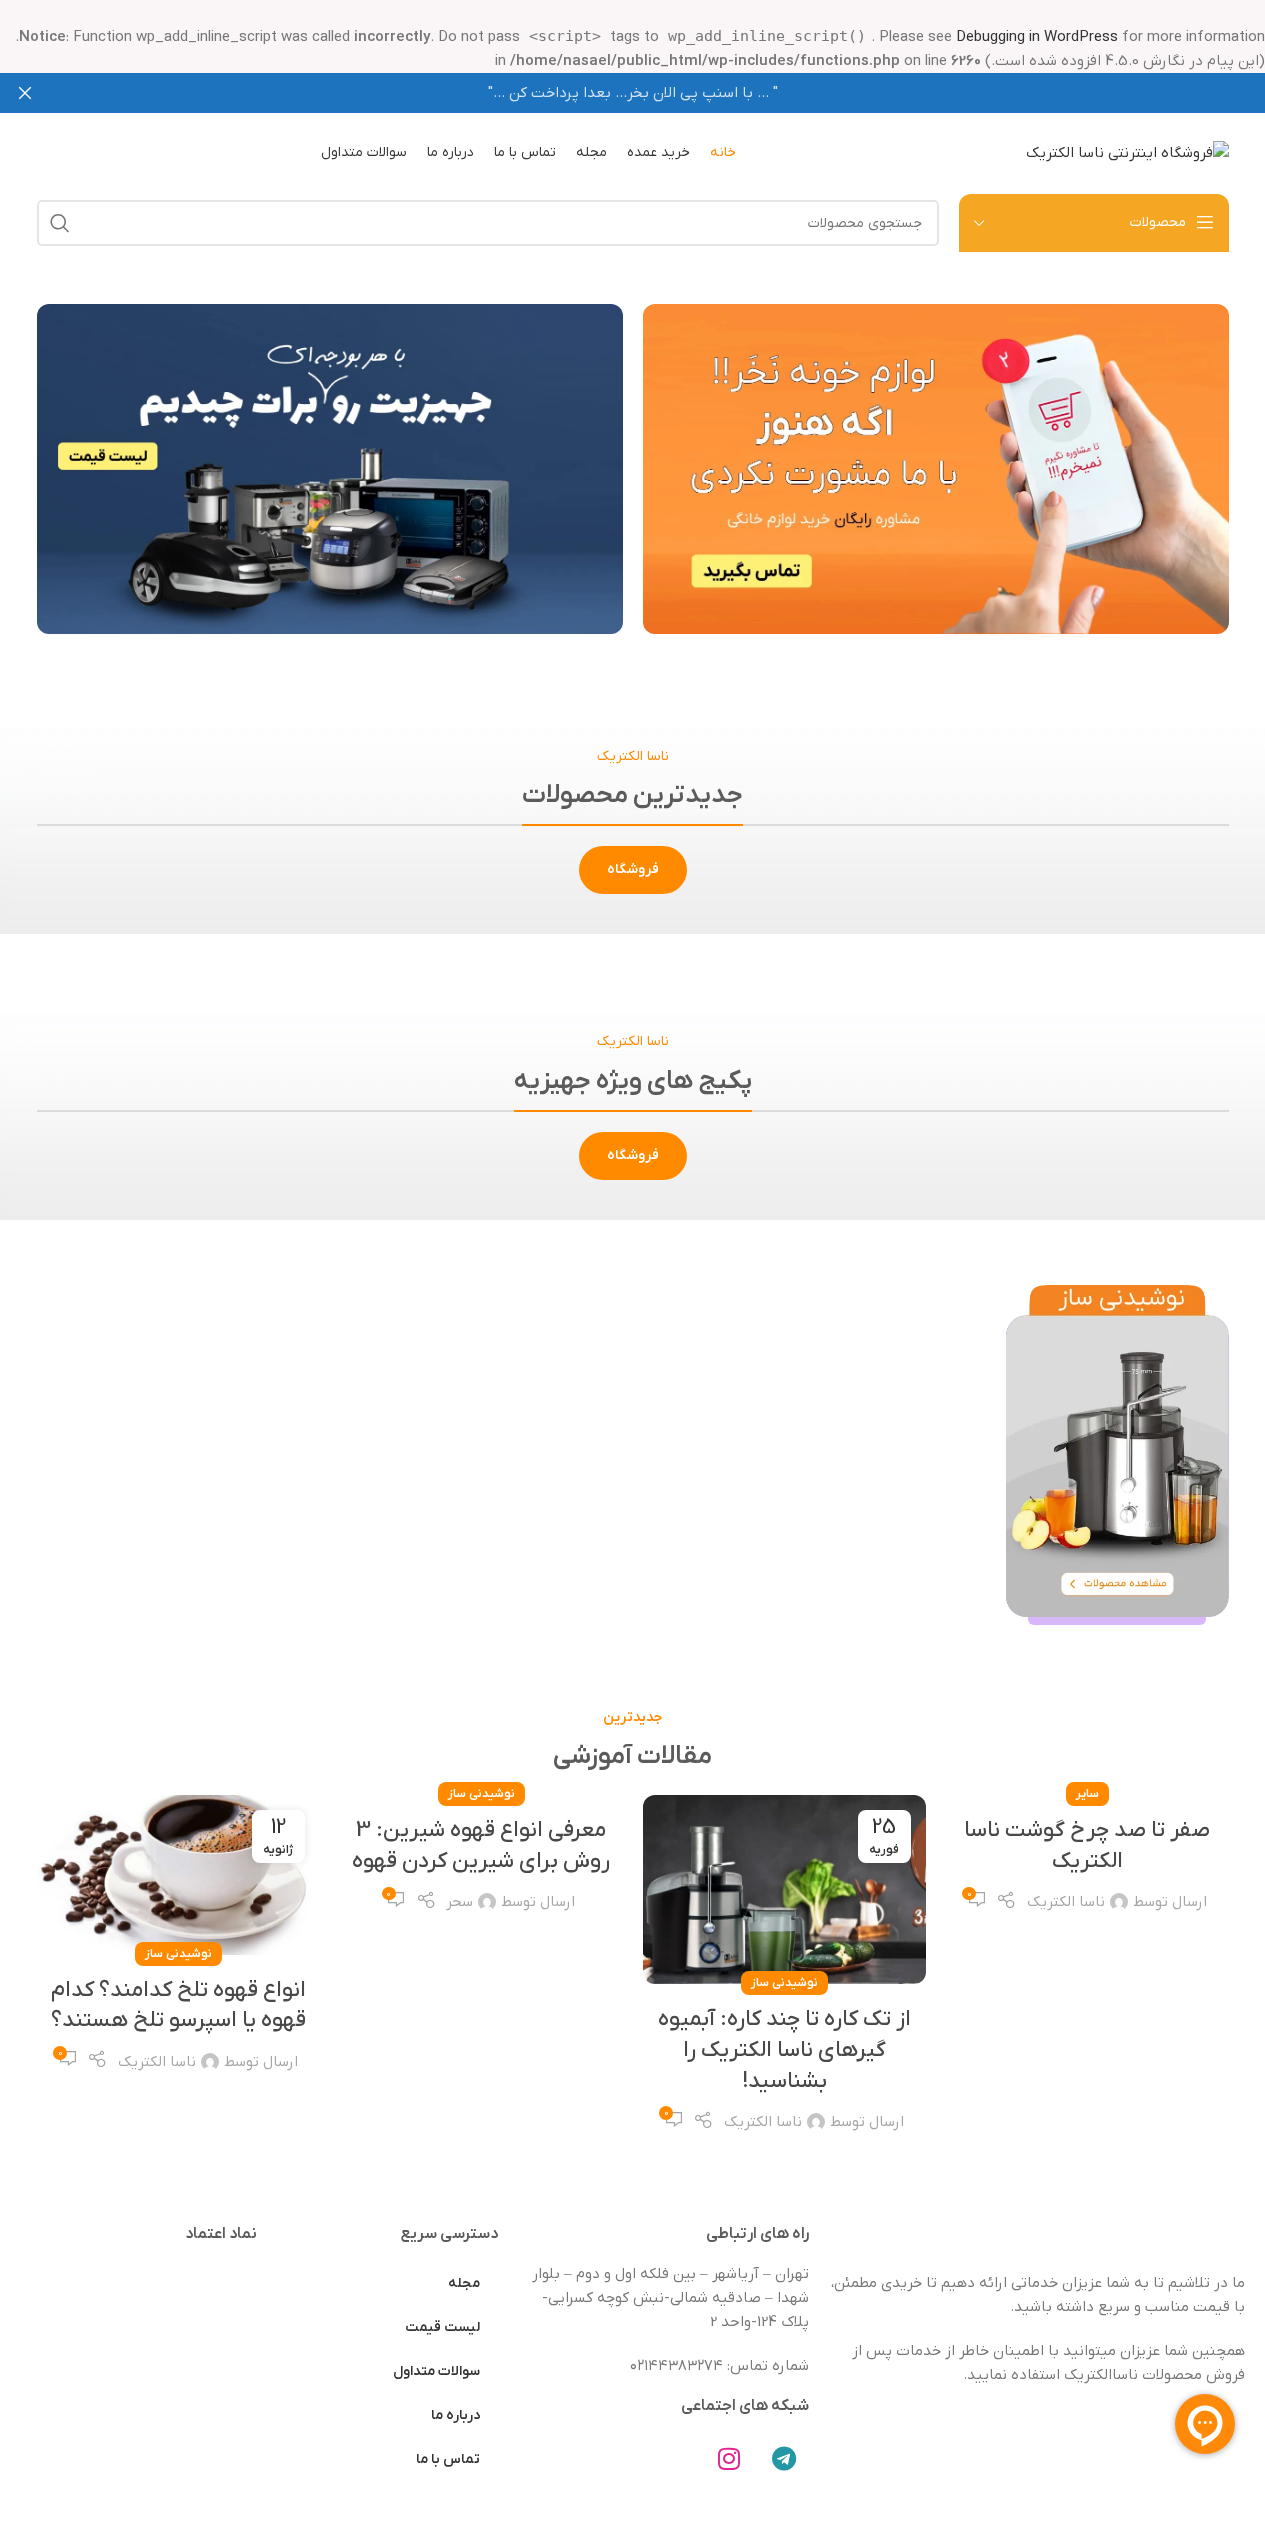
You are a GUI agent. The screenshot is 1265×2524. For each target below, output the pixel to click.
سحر (459, 1902)
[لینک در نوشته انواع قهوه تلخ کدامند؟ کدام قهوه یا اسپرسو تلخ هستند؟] (178, 1874)
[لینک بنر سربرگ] (632, 93)
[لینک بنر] (936, 469)
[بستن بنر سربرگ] (25, 93)
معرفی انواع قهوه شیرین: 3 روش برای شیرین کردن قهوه (481, 1846)
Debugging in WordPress (1037, 37)
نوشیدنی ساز (784, 1983)
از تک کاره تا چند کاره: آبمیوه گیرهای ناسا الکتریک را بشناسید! (784, 2050)
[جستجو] (60, 223)
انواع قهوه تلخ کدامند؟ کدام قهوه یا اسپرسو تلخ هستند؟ (178, 2006)
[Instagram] (729, 2459)
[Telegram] (784, 2459)
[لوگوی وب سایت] (1127, 152)
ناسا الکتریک (1066, 1902)
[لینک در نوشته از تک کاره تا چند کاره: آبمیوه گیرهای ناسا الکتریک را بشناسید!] (784, 1889)
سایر (1087, 1794)
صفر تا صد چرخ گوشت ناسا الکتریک (1087, 1846)
